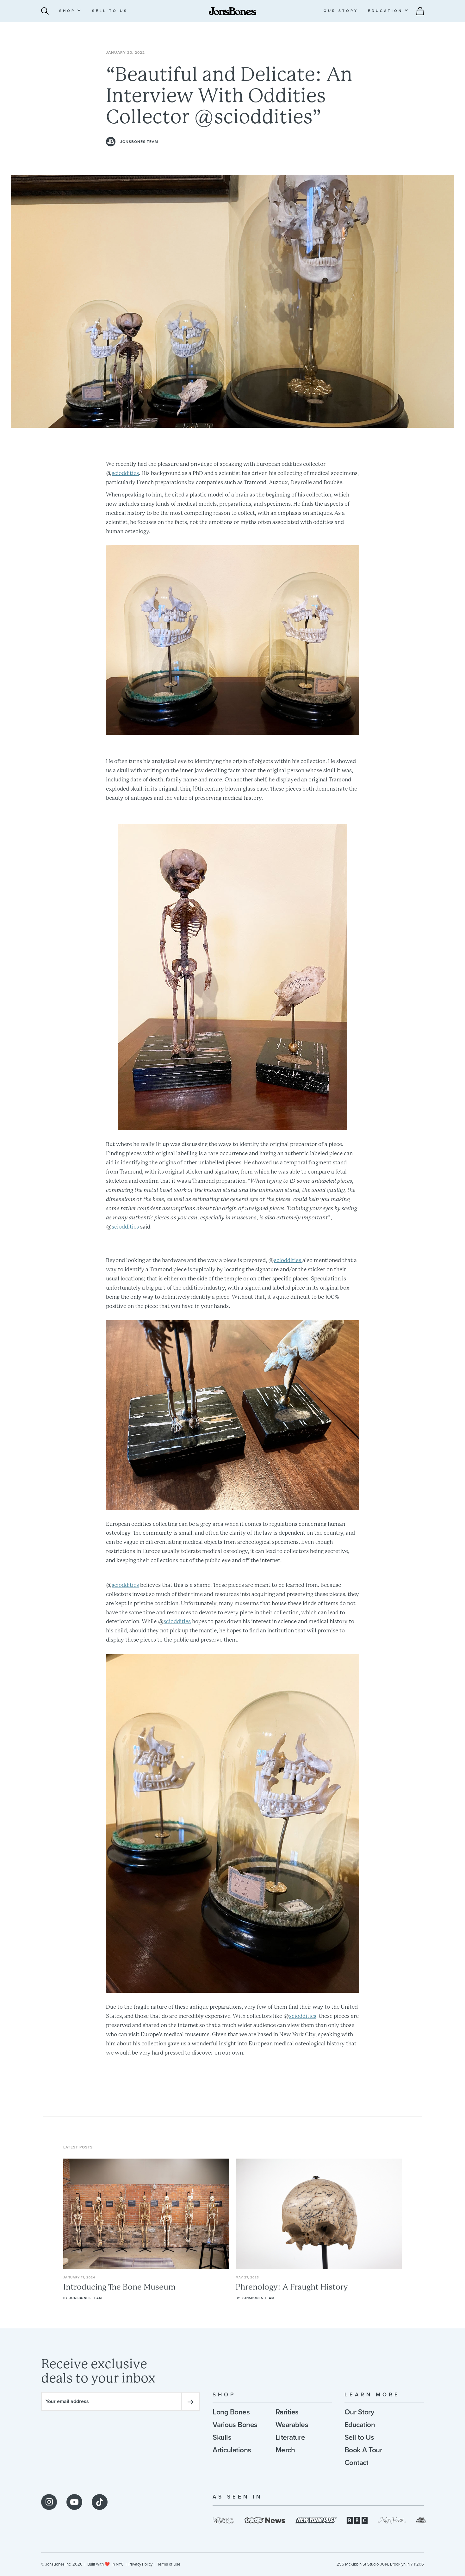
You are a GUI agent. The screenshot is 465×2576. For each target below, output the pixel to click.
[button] (70, 11)
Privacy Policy (140, 2564)
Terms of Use (169, 2564)
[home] (232, 11)
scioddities (125, 473)
